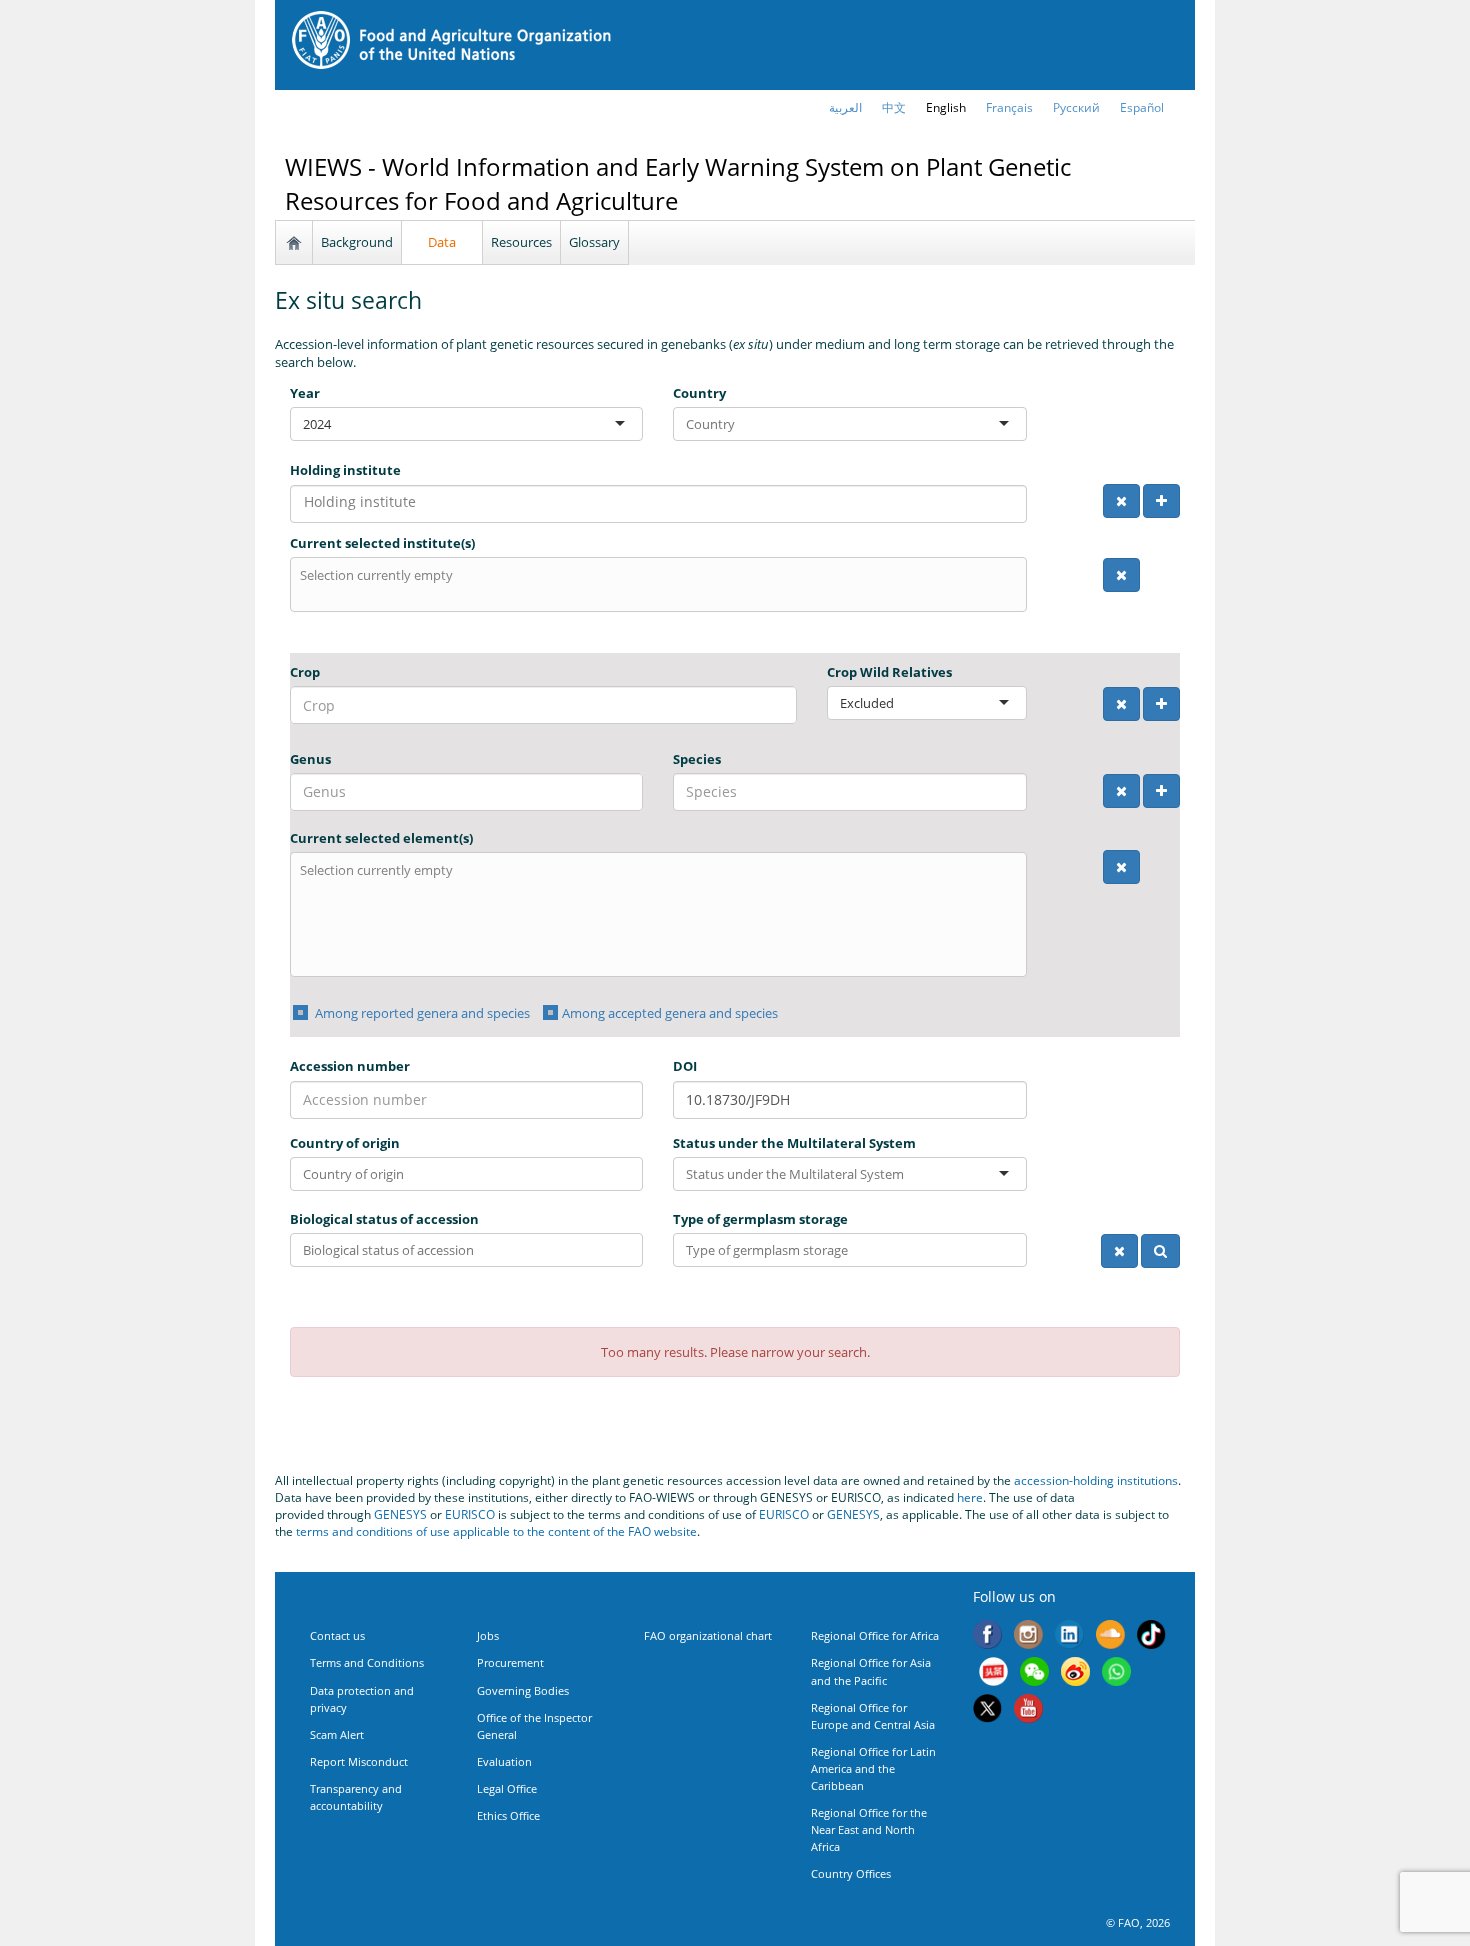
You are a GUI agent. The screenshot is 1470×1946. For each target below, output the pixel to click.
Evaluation (504, 1761)
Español (1142, 107)
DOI (685, 1066)
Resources (521, 242)
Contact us (337, 1635)
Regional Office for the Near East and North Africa (869, 1829)
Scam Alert (337, 1734)
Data (442, 242)
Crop (305, 672)
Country (699, 393)
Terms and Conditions (367, 1662)
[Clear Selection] (1121, 501)
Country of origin (345, 1143)
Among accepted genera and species (670, 1013)
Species (697, 759)
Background (357, 242)
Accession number (350, 1066)
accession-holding (1065, 1480)
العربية (845, 107)
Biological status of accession (384, 1219)
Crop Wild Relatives (889, 672)
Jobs (488, 1635)
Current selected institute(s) (382, 543)
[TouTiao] (993, 1674)
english (946, 107)
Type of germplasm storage (760, 1219)
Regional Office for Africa (875, 1635)
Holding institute (345, 470)
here (970, 1497)
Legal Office (507, 1788)
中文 (894, 107)
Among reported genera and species (421, 1013)
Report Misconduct (359, 1761)
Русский (1076, 107)
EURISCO (470, 1514)
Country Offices (851, 1873)
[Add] (1161, 501)
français (1009, 107)
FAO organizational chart (708, 1635)
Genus (310, 759)
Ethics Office (508, 1815)
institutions (1147, 1480)
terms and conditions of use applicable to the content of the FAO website (496, 1531)
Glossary (594, 242)
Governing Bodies (523, 1690)
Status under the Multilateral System (794, 1143)
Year (305, 393)
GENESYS (400, 1514)
